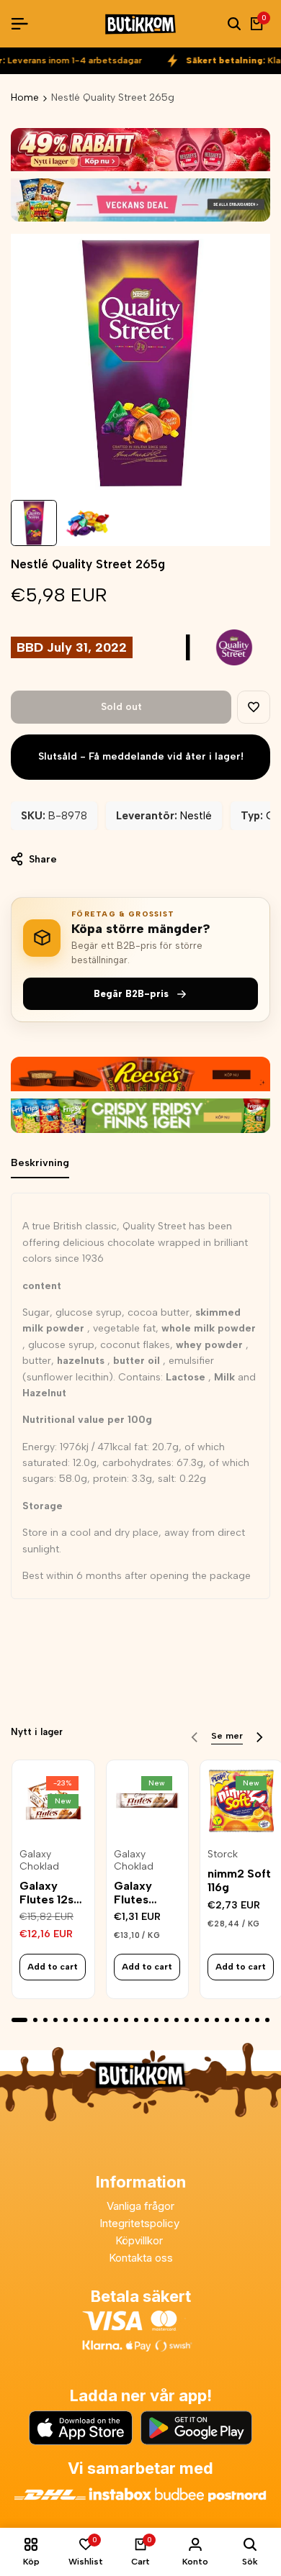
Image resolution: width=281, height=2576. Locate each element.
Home (25, 97)
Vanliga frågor (140, 2206)
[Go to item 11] (126, 2020)
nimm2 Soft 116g (239, 1880)
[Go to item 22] (237, 2020)
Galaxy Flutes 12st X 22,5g (49, 1893)
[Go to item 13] (146, 2020)
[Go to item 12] (136, 2020)
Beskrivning (40, 1163)
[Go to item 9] (106, 2020)
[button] (254, 707)
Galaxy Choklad (39, 1861)
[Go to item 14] (156, 2020)
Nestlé (196, 816)
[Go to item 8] (96, 2020)
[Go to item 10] (116, 2020)
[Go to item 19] (207, 2020)
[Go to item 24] (257, 2020)
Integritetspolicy (141, 2223)
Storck (223, 1854)
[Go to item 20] (217, 2020)
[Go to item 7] (86, 2020)
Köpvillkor (140, 2240)
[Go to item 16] (177, 2020)
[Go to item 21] (227, 2020)
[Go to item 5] (66, 2020)
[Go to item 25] (267, 2020)
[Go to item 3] (45, 2020)
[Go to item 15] (166, 2020)
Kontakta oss (141, 2258)
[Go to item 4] (55, 2020)
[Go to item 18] (197, 2020)
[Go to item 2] (35, 2020)
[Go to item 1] (19, 2020)
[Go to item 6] (76, 2020)
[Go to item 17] (187, 2020)
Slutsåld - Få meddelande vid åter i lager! (141, 756)
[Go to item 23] (247, 2020)
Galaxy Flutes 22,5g (133, 1893)
